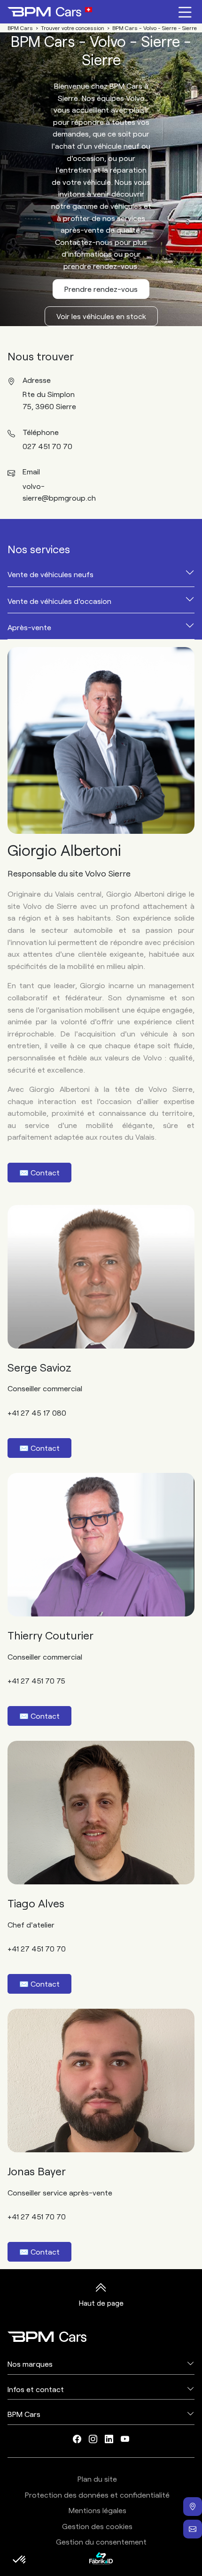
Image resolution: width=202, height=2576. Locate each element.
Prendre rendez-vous (101, 289)
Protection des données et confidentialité (97, 2495)
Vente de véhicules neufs (50, 574)
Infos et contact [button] (36, 2389)
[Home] (50, 12)
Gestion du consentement (101, 2542)
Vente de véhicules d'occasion (59, 601)
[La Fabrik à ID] (101, 2558)
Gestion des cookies (97, 2526)
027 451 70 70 (47, 446)
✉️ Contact (39, 1172)
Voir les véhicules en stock (101, 316)
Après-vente (29, 627)
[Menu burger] (185, 12)
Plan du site (97, 2479)
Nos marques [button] (30, 2364)
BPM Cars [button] (24, 2414)
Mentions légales (97, 2510)
